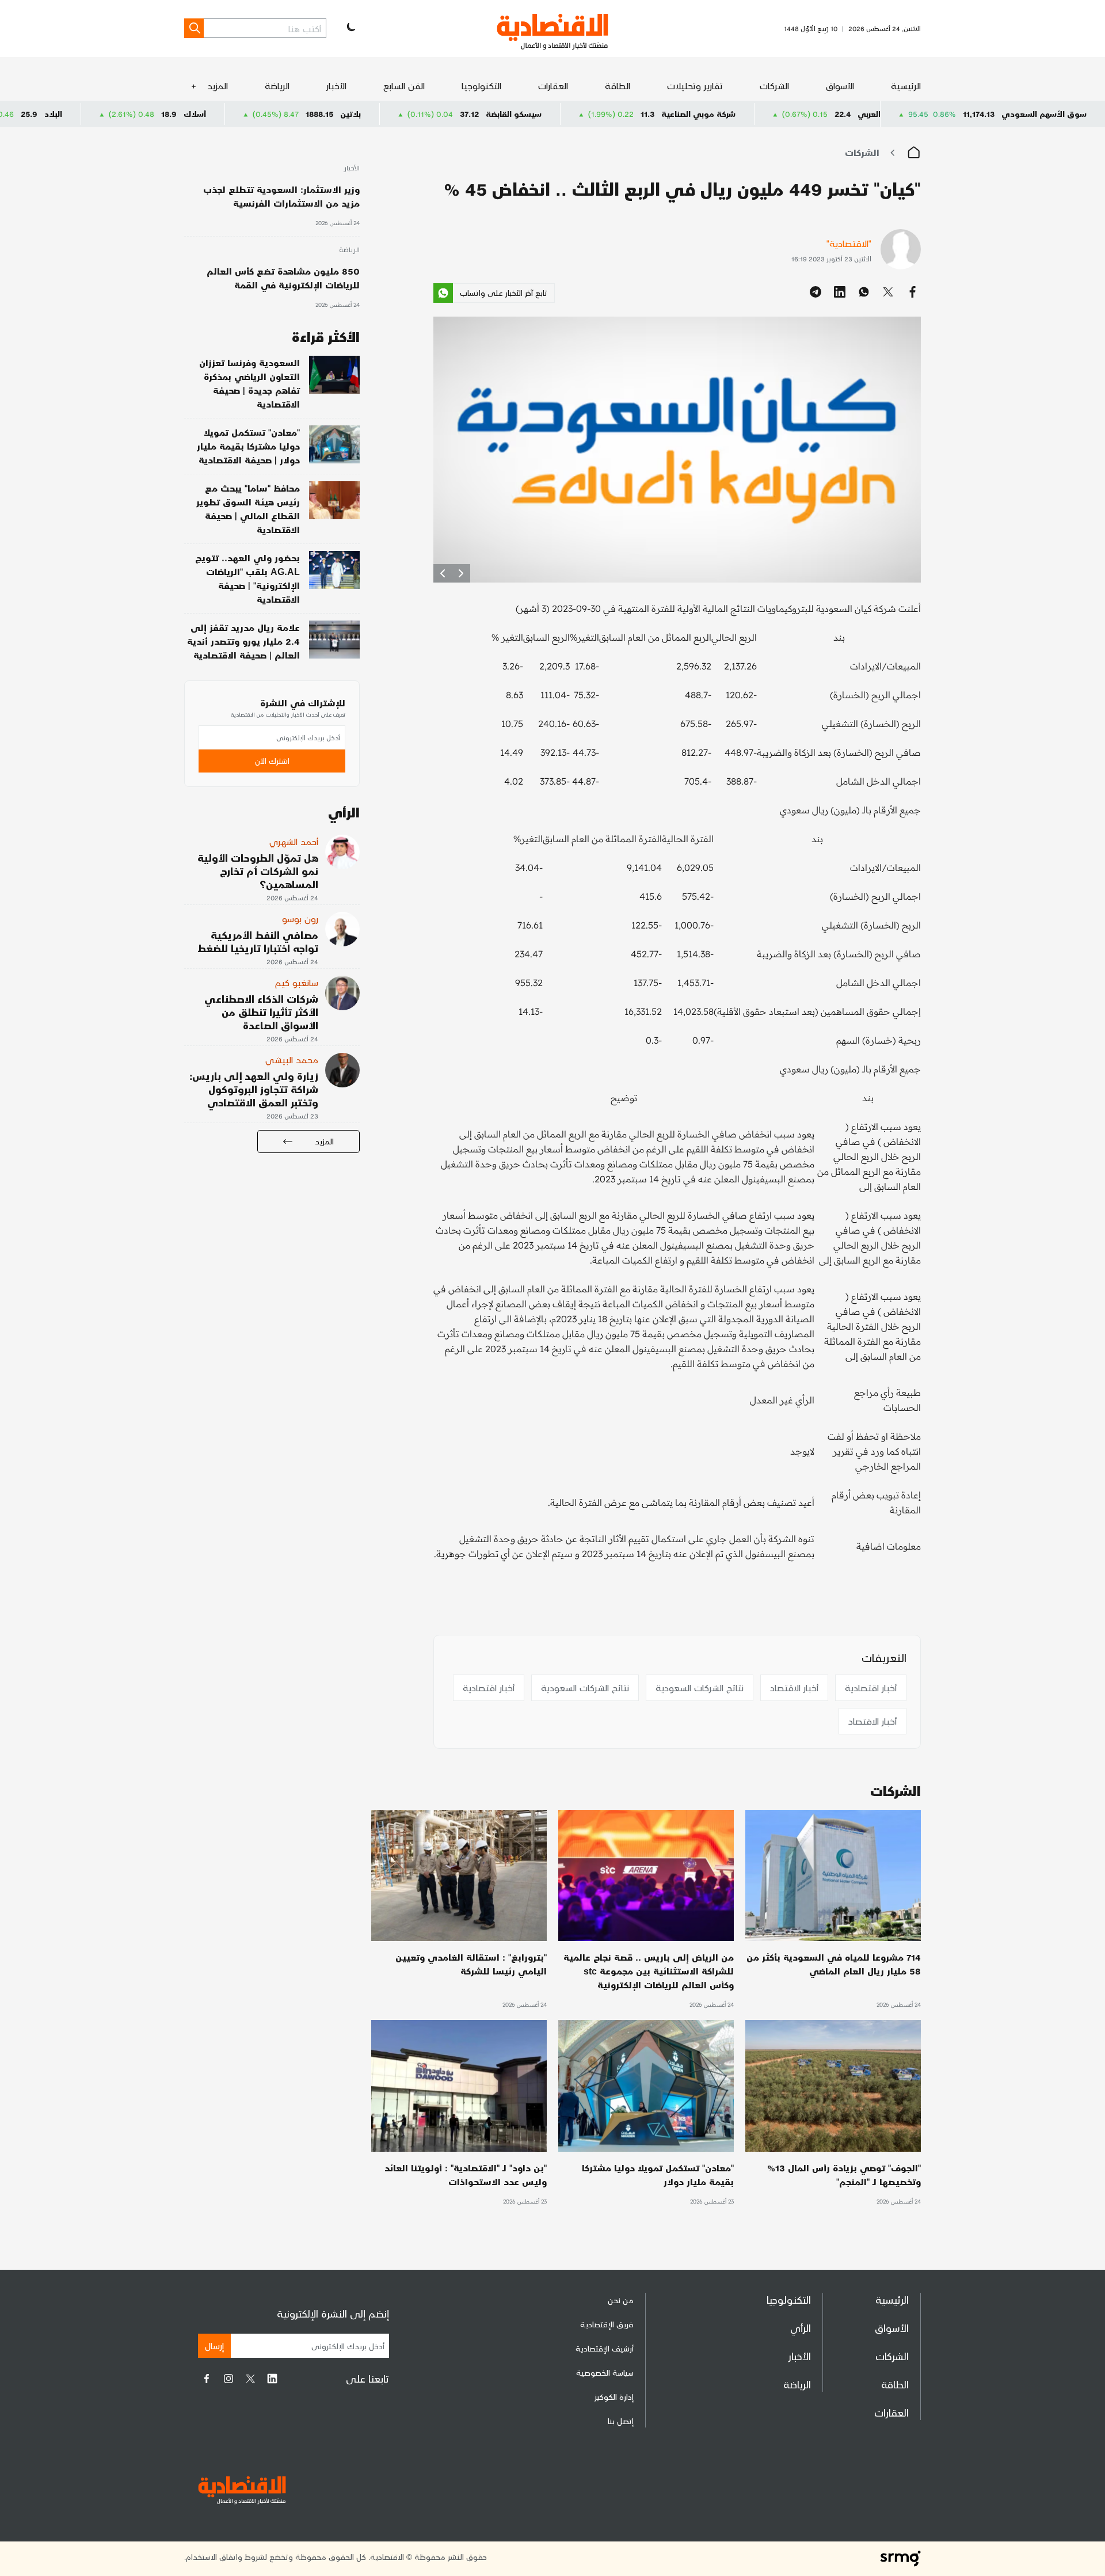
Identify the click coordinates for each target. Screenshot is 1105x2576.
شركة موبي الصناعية (825, 114)
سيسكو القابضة (640, 114)
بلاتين (477, 114)
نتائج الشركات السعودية (700, 1687)
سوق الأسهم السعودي (1044, 114)
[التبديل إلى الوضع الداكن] (350, 28)
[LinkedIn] (272, 2379)
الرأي (801, 2328)
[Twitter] (250, 2379)
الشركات (774, 85)
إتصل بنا (621, 2421)
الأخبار (336, 85)
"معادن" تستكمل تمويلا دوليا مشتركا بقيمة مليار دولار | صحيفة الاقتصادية (248, 446)
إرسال (214, 2345)
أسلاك (321, 114)
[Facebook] (207, 2379)
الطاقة (618, 85)
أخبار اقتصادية (871, 1687)
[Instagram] (228, 2379)
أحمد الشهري (294, 841)
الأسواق (840, 85)
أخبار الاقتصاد (794, 1687)
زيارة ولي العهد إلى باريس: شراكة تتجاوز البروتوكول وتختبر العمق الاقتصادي (254, 1089)
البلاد (180, 114)
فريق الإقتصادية (607, 2324)
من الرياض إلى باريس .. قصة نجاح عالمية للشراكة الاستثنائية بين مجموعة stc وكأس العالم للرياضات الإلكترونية (649, 1971)
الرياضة (277, 85)
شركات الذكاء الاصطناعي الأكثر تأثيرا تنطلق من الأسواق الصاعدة (261, 1012)
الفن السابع (404, 85)
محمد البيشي (292, 1059)
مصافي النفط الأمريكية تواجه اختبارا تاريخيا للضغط (258, 941)
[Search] (194, 28)
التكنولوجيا (481, 85)
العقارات (553, 85)
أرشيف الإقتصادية (605, 2348)
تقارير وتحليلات (695, 85)
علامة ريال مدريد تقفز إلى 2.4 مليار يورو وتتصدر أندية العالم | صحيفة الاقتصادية (243, 641)
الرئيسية (906, 85)
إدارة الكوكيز (614, 2397)
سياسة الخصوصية (605, 2373)
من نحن (621, 2300)
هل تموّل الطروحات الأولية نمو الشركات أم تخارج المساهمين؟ (258, 871)
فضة (41, 114)
